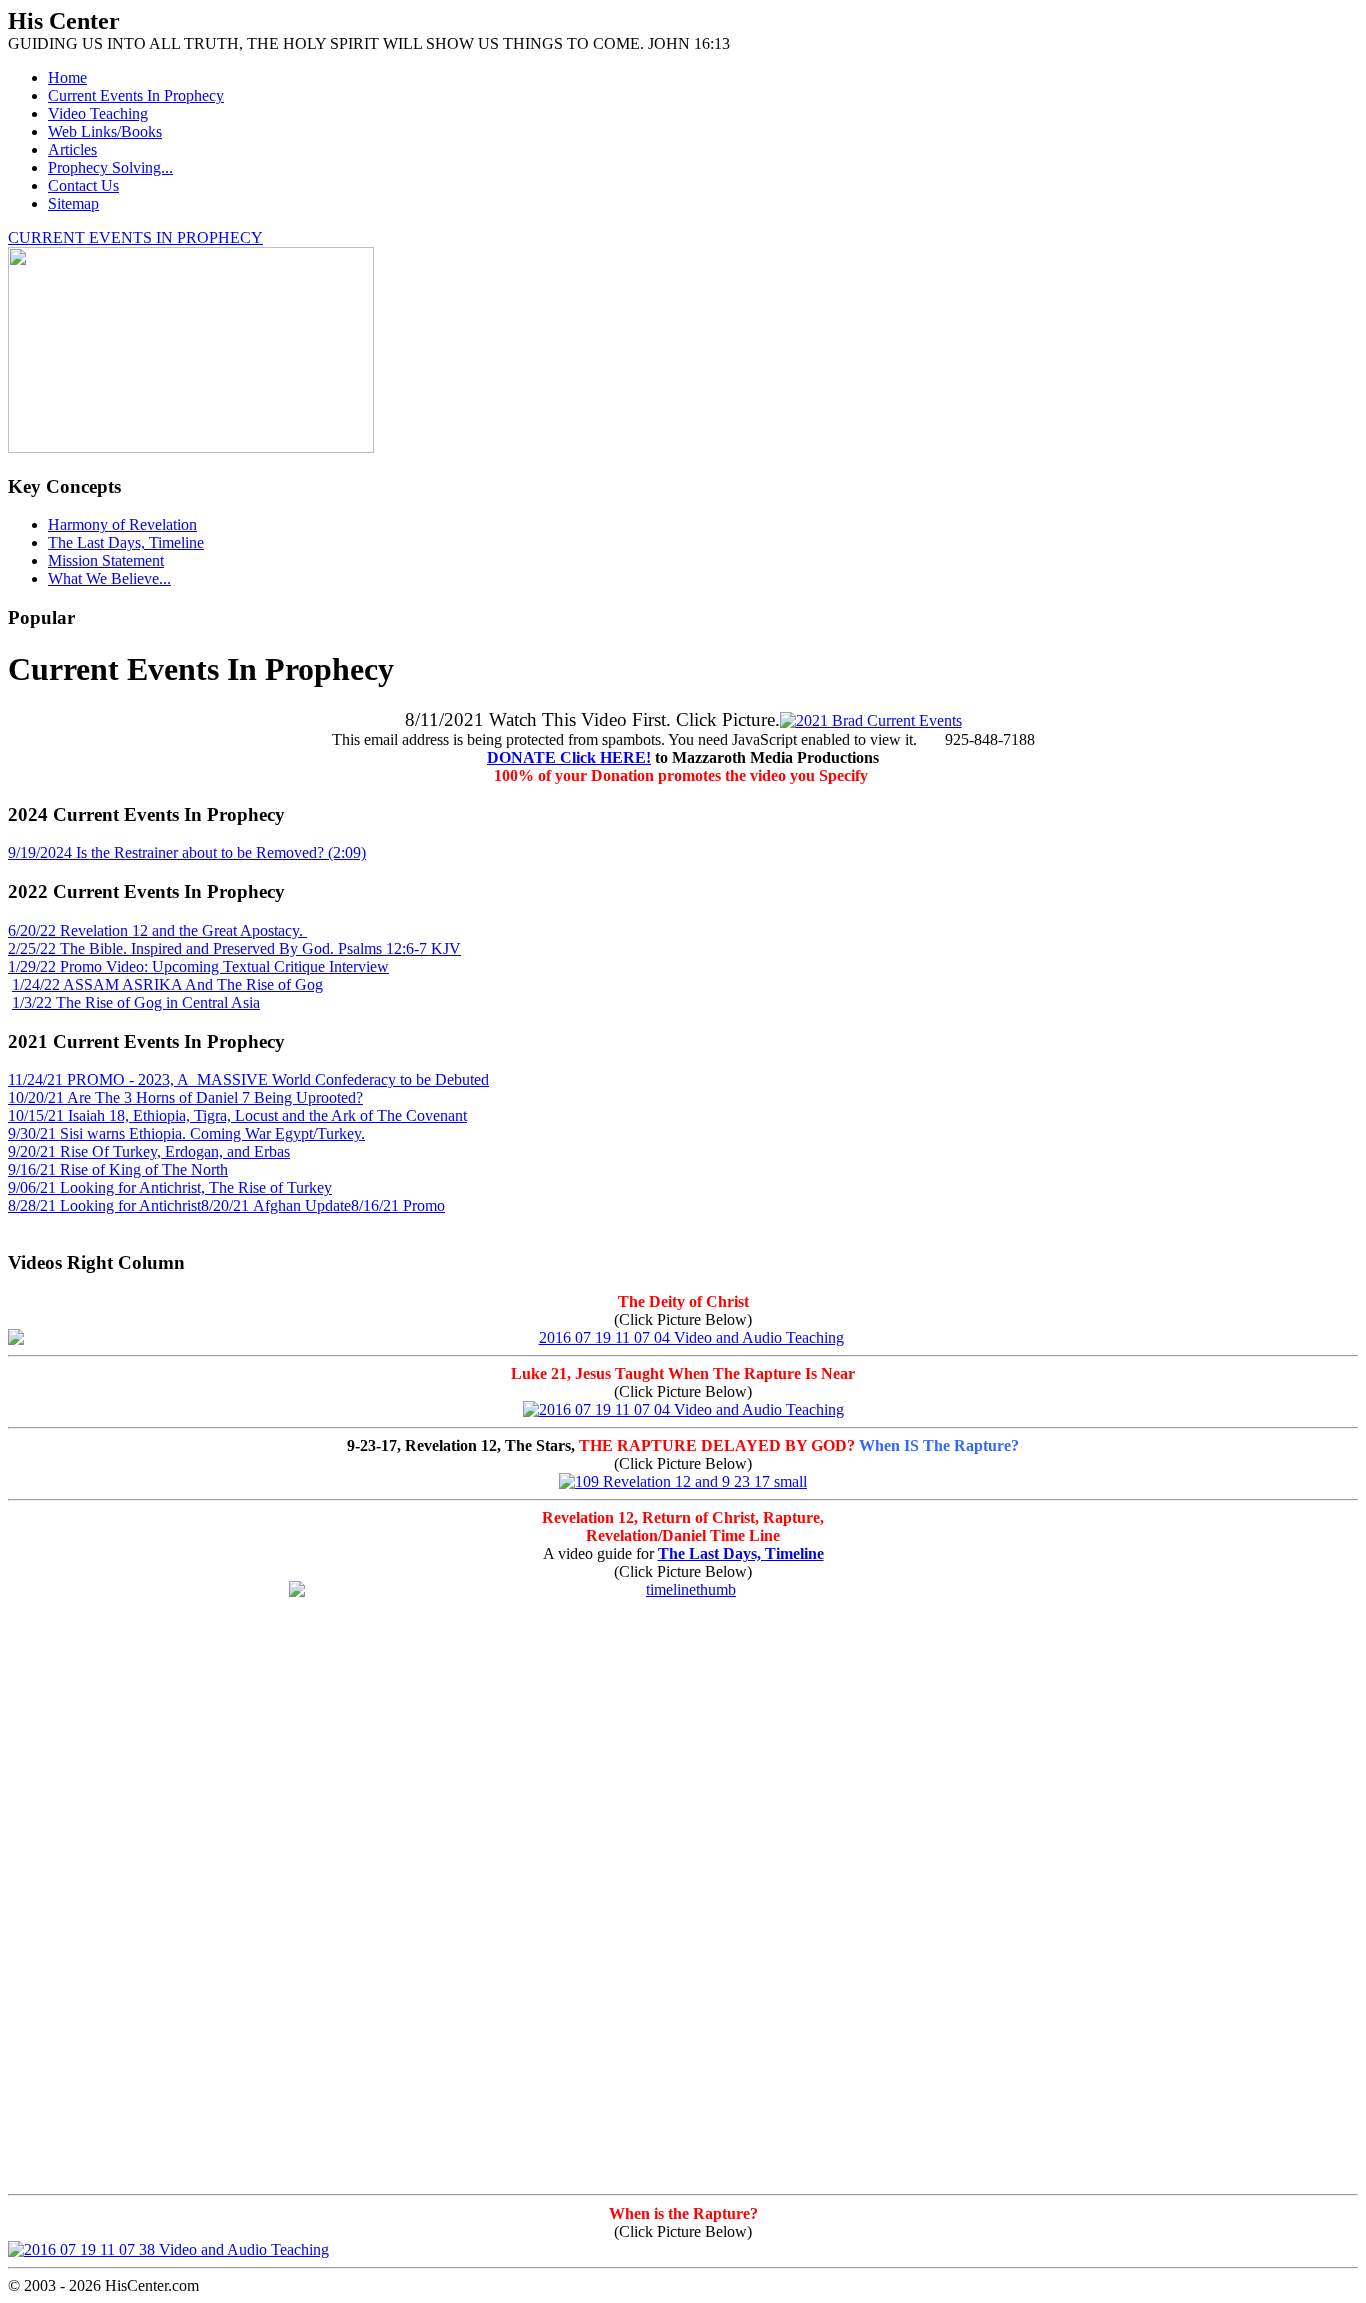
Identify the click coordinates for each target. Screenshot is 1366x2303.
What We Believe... (109, 578)
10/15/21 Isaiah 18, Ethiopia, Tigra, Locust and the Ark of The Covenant (237, 1115)
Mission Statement (106, 560)
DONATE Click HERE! (569, 757)
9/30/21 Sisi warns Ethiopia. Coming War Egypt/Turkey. (186, 1133)
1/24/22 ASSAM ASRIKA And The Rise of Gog (167, 984)
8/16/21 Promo (398, 1205)
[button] (683, 815)
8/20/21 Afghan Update (276, 1205)
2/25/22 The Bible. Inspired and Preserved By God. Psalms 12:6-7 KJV (234, 948)
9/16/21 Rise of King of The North (118, 1169)
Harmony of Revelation (122, 524)
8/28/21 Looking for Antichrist (104, 1205)
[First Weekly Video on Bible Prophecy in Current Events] (871, 720)
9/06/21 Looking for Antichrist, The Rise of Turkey (170, 1187)
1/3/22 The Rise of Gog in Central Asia (136, 1002)
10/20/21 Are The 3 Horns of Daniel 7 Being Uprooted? (185, 1097)
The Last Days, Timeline (126, 542)
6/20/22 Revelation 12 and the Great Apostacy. (157, 930)
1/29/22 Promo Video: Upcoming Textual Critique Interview (198, 966)
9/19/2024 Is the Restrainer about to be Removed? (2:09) (187, 852)
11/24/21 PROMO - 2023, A (100, 1079)
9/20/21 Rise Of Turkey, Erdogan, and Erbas (149, 1151)
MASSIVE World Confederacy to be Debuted (341, 1079)
